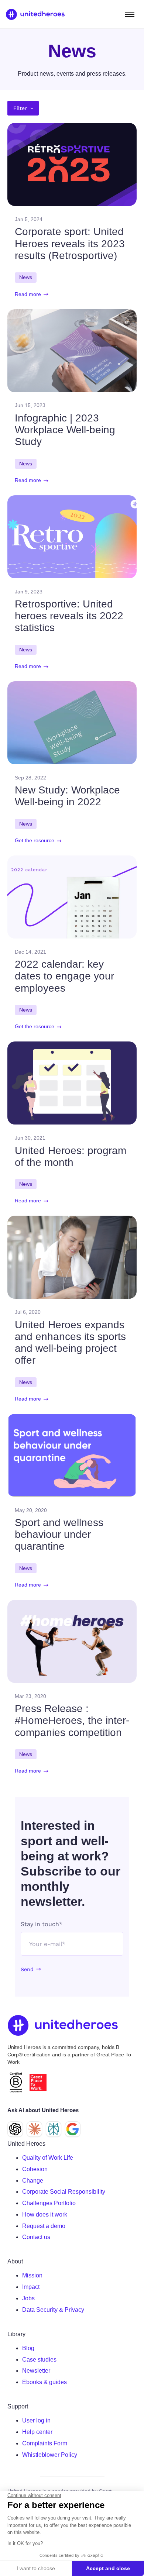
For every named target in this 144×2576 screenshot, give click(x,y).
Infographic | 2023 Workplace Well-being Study (65, 430)
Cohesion (35, 2169)
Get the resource (35, 841)
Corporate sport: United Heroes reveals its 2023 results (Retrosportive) (70, 243)
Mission (32, 2275)
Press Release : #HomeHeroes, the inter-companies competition (72, 1720)
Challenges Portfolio (49, 2203)
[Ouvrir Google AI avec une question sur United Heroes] (73, 2129)
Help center (37, 2432)
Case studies (39, 2360)
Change (33, 2181)
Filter (20, 108)
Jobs (28, 2298)
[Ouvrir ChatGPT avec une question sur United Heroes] (15, 2129)
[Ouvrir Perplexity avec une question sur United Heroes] (54, 2129)
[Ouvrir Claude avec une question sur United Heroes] (34, 2129)
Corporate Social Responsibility (64, 2192)
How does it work (45, 2215)
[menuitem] (79, 2158)
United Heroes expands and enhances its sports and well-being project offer (70, 1343)
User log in (36, 2420)
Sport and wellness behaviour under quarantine (59, 1534)
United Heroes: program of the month (71, 1156)
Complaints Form (45, 2443)
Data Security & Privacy (53, 2310)
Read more (28, 294)
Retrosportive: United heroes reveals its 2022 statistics (69, 616)
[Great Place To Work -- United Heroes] (38, 2083)
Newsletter (36, 2371)
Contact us (36, 2237)
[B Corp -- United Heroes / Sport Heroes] (16, 2082)
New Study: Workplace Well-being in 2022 (67, 796)
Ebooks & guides (44, 2382)
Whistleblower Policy (50, 2455)
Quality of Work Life (48, 2158)
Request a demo (44, 2226)
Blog (28, 2348)
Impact (31, 2287)
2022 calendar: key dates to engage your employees (64, 976)
